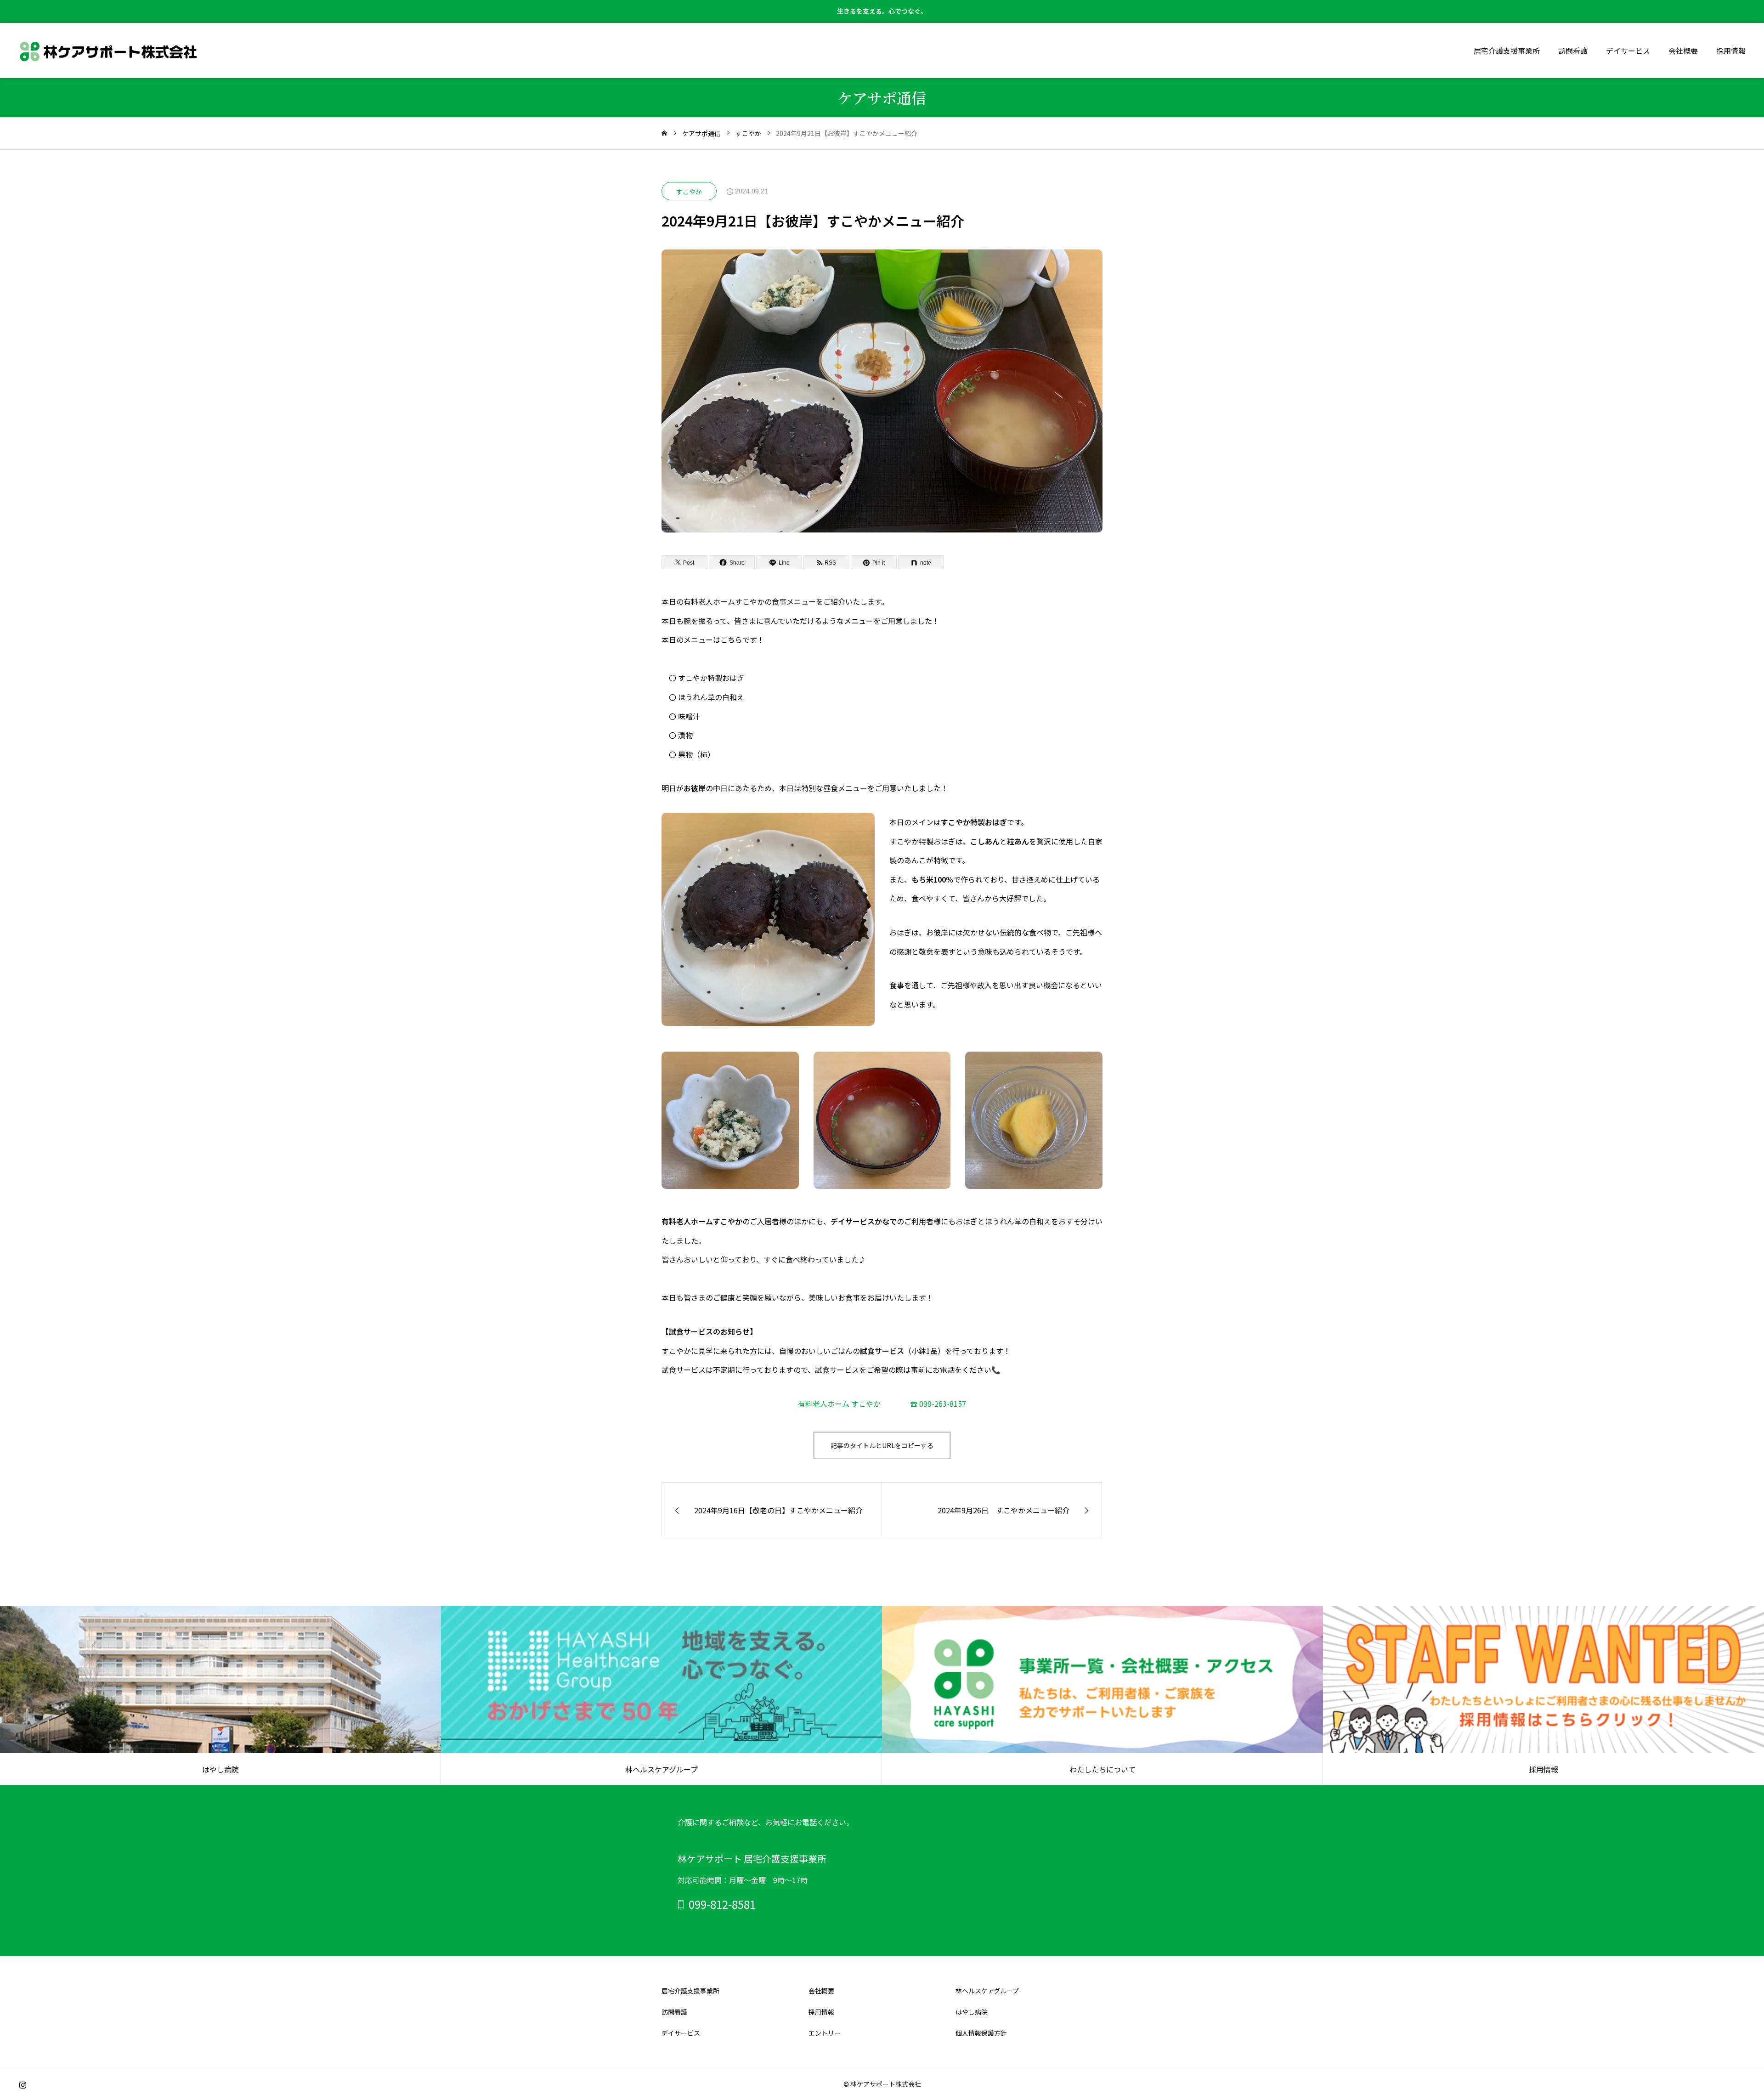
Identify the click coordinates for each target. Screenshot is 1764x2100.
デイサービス (1628, 51)
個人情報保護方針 (981, 2033)
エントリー (825, 2033)
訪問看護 (1573, 51)
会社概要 (1683, 51)
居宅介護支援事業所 (1507, 51)
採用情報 (1731, 51)
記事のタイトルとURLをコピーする (882, 1445)
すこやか (689, 192)
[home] (664, 133)
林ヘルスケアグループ (987, 1991)
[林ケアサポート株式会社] (109, 51)
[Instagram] (23, 2085)
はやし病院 (972, 2012)
